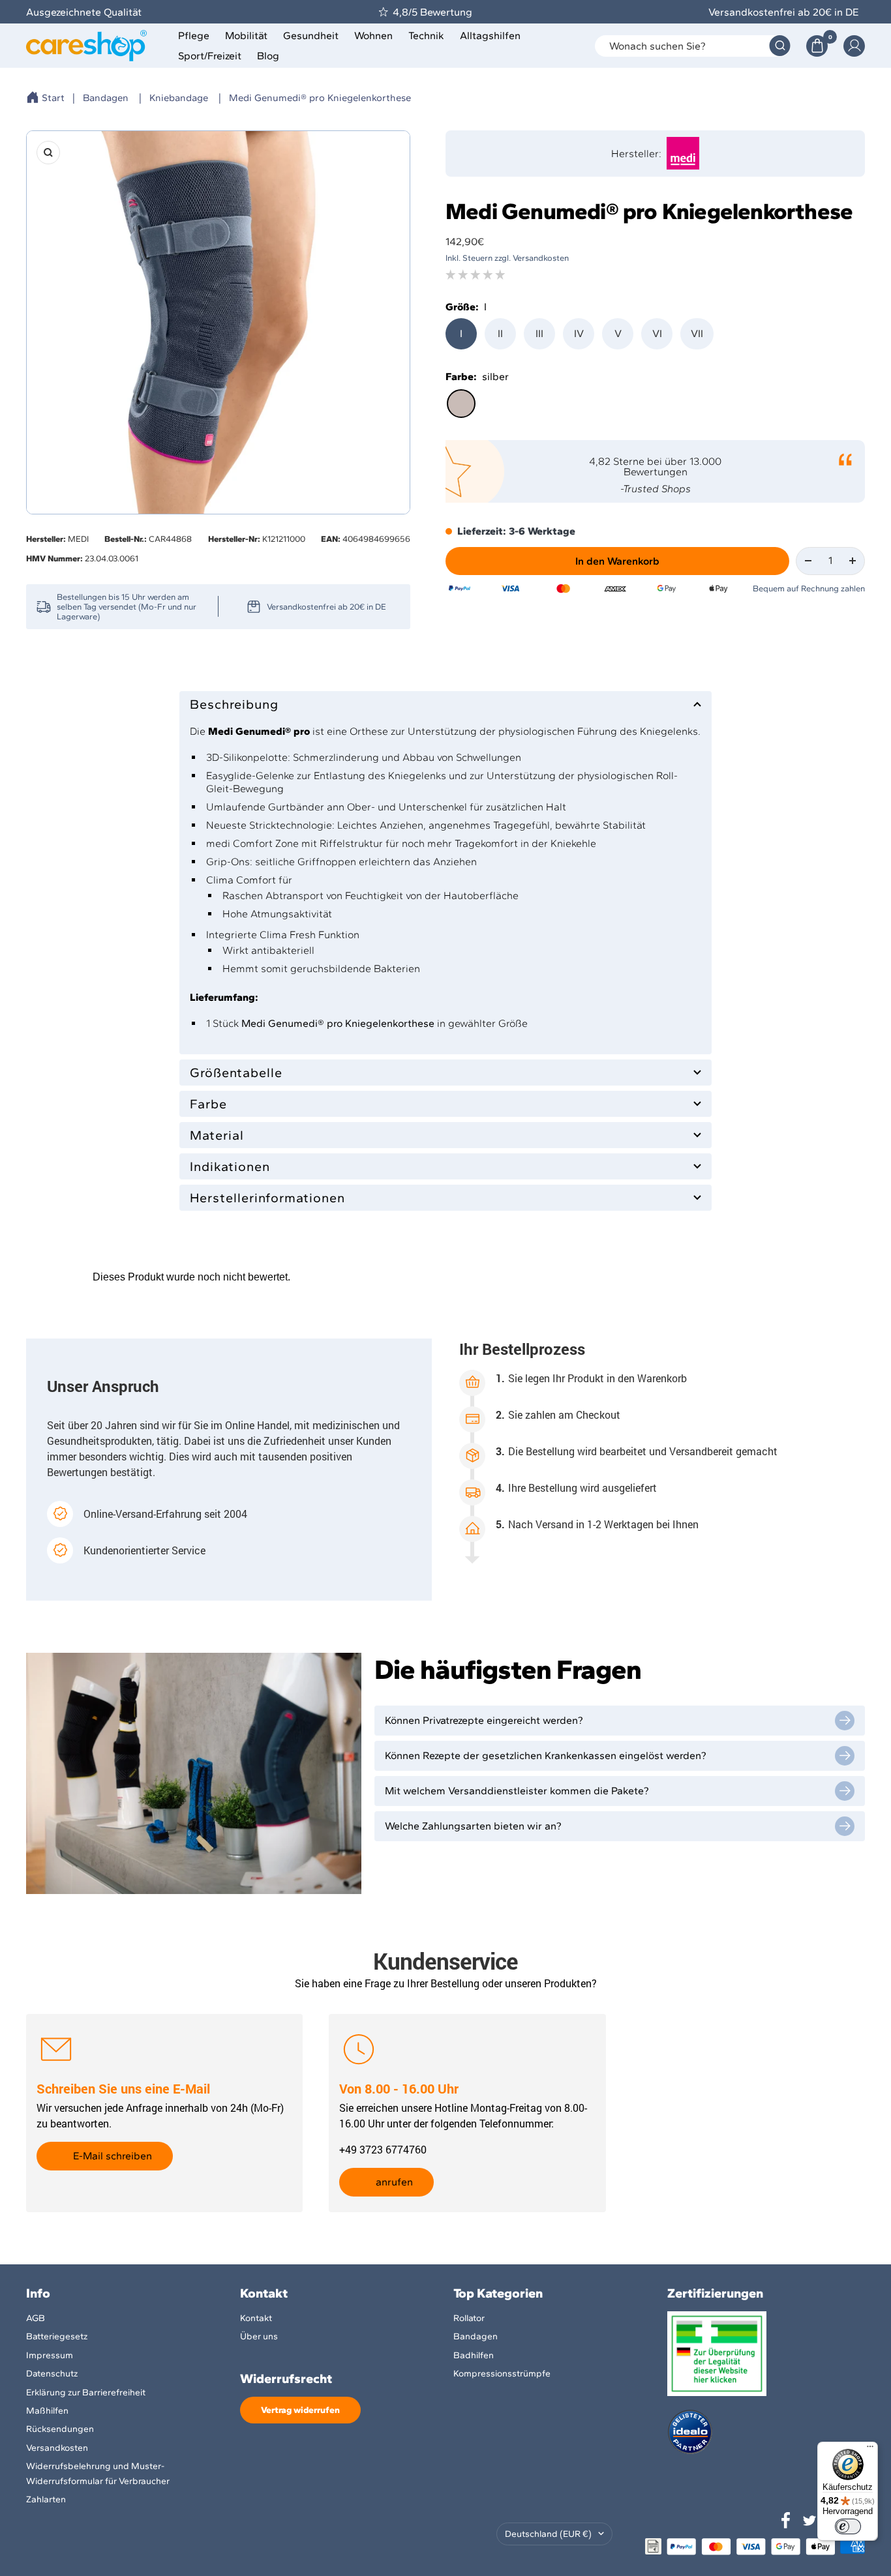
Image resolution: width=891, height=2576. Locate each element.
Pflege (194, 36)
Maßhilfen (47, 2411)
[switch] (848, 2526)
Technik (426, 36)
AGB (36, 2318)
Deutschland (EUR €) (548, 2534)
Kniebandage (179, 98)
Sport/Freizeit (210, 56)
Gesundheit (311, 36)
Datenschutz (52, 2374)
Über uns (259, 2336)
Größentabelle (236, 1073)
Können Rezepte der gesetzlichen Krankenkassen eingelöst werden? (546, 1755)
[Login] (854, 46)
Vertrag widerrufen (300, 2410)
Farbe (208, 1104)
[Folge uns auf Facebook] (786, 2521)
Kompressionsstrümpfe (502, 2374)
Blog (268, 56)
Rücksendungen (60, 2429)
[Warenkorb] (817, 46)
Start (53, 98)
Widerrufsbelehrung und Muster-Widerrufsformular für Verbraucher (98, 2473)
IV (579, 333)
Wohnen (373, 36)
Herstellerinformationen (267, 1198)
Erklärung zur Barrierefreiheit (86, 2392)
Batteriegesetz (57, 2336)
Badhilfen (474, 2355)
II (500, 333)
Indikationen (230, 1166)
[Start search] (780, 46)
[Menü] (870, 2450)
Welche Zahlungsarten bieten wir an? (473, 1826)
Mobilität (246, 36)
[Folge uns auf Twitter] (809, 2521)
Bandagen (106, 98)
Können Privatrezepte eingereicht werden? (484, 1720)
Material (217, 1135)
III (539, 333)
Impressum (50, 2355)
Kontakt (256, 2318)
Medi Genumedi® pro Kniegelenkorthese (320, 98)
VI (657, 333)
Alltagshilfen (490, 36)
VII (697, 333)
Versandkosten (57, 2448)
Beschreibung (234, 704)
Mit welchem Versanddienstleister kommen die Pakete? (517, 1791)
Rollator (469, 2318)
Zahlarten (46, 2499)
